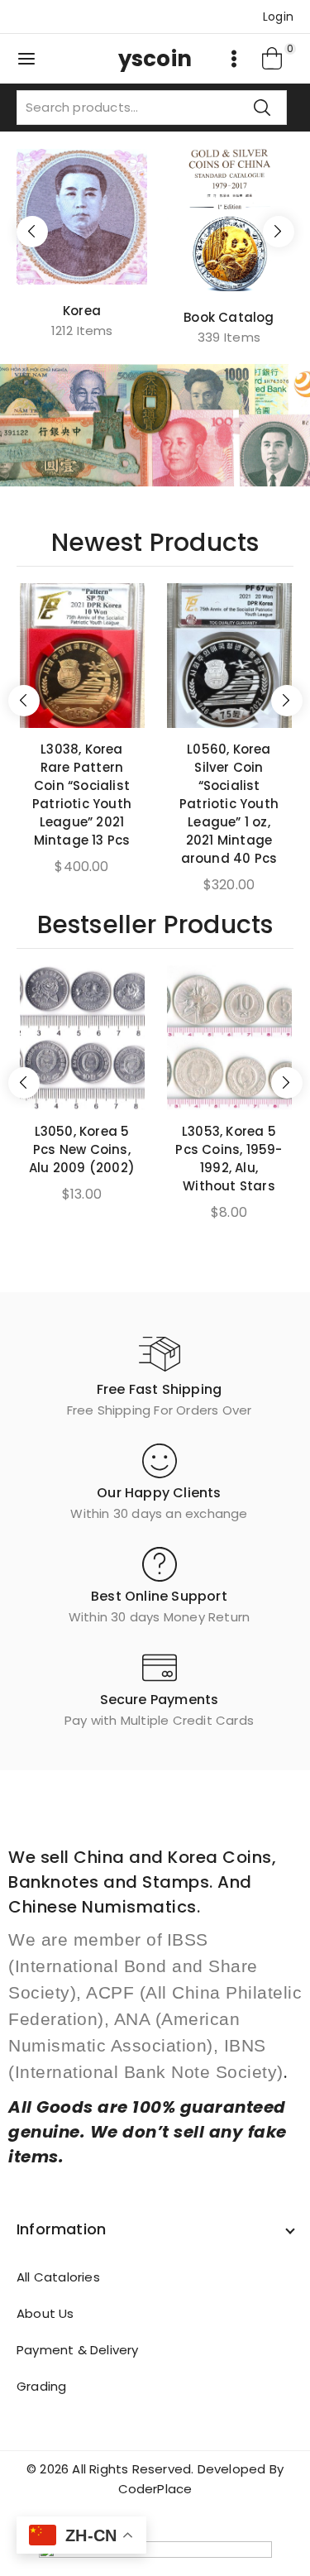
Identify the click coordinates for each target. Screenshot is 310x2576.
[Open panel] (26, 59)
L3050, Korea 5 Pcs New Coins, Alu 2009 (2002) (82, 1149)
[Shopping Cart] (273, 59)
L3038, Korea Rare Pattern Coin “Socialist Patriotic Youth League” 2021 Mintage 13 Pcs (82, 795)
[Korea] (82, 216)
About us (45, 2313)
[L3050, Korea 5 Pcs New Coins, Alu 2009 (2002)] (82, 1038)
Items (82, 330)
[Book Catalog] (229, 220)
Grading (41, 2386)
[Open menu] (234, 59)
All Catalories (58, 2277)
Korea (82, 311)
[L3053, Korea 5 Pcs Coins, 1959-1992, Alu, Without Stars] (229, 1038)
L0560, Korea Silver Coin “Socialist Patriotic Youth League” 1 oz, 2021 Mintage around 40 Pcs (229, 804)
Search (262, 107)
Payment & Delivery (78, 2350)
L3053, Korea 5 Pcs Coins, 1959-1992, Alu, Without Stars (229, 1159)
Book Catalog (229, 317)
